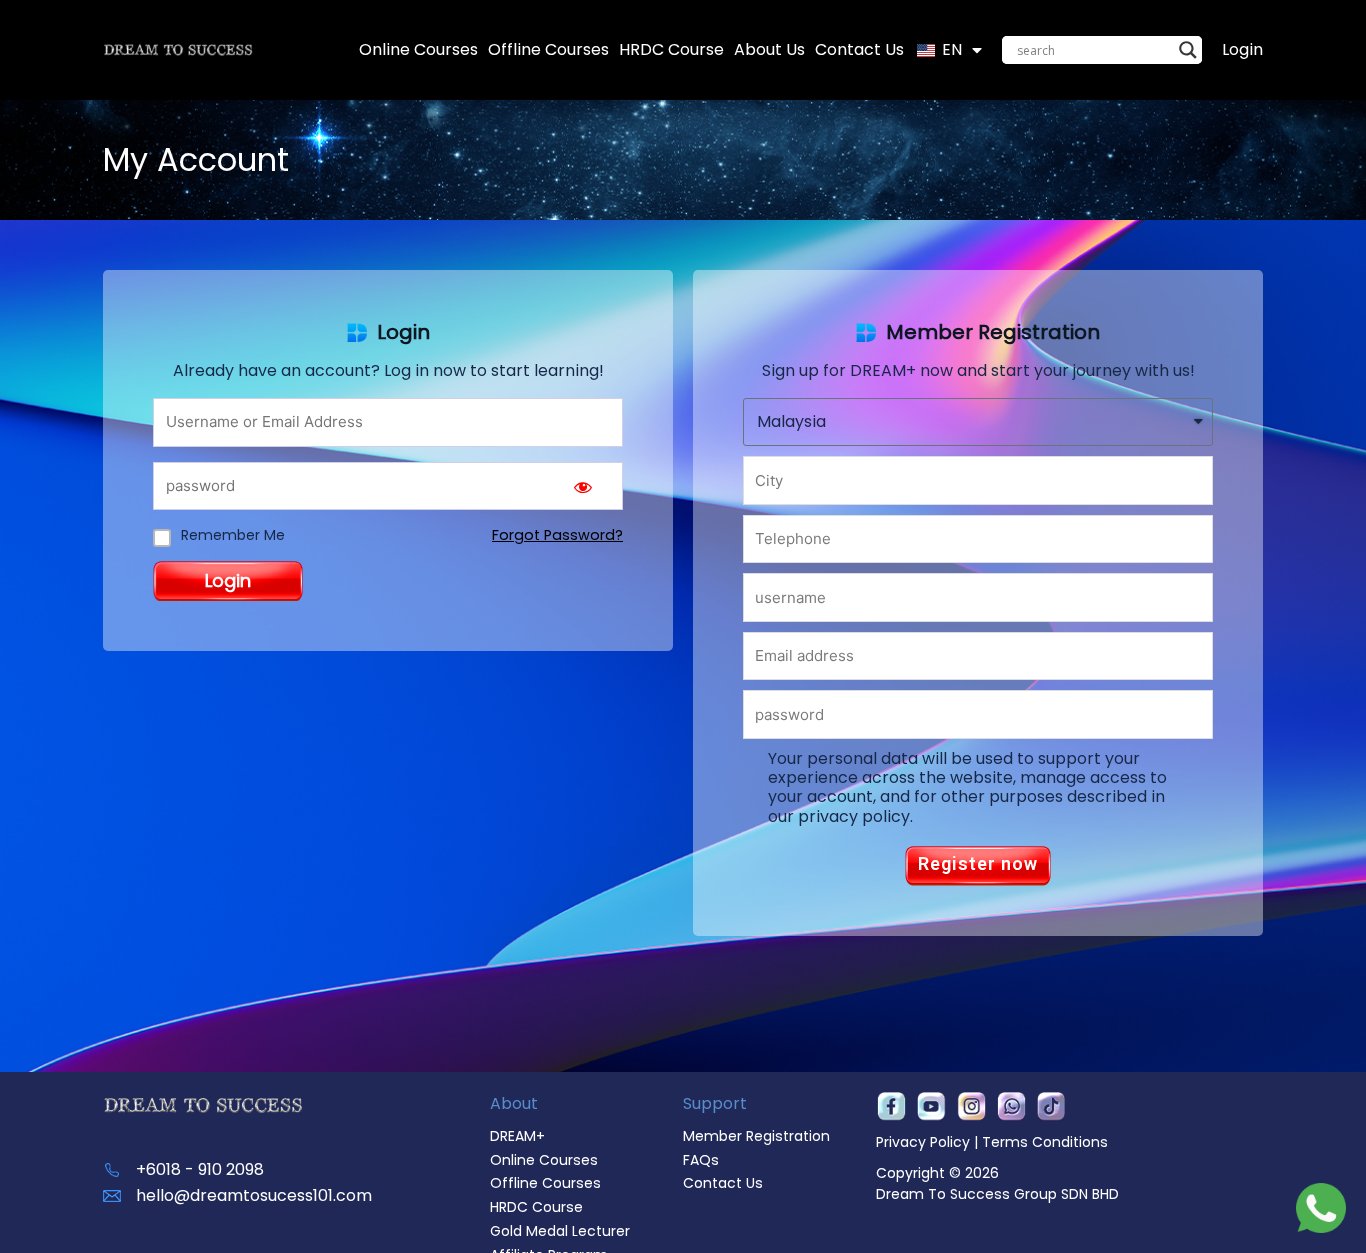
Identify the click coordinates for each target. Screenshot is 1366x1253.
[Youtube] (931, 1107)
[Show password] (583, 486)
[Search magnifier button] (1188, 50)
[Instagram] (971, 1107)
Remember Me (233, 535)
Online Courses (418, 50)
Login (1242, 49)
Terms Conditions (1045, 1142)
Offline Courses (548, 50)
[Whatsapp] (1011, 1107)
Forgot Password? (557, 535)
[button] (978, 866)
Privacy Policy (923, 1142)
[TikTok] (1051, 1107)
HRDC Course (671, 50)
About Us (769, 50)
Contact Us (859, 50)
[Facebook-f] (891, 1107)
